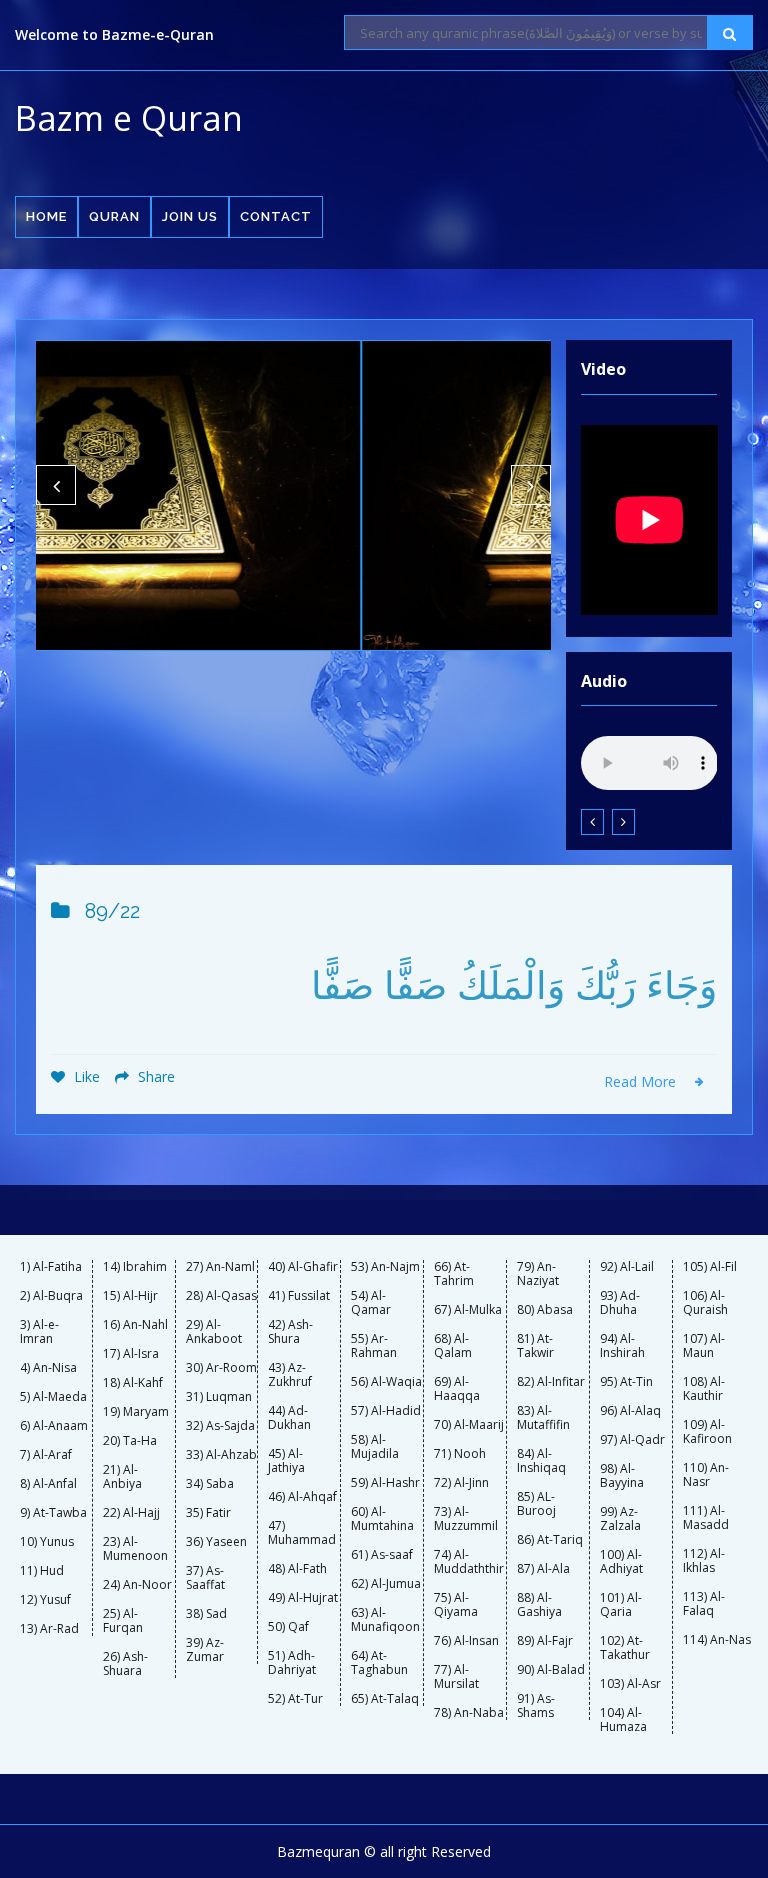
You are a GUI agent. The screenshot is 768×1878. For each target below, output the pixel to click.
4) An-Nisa (48, 1368)
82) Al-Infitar (551, 1382)
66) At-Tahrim (454, 1274)
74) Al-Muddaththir (469, 1562)
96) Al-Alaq (630, 1411)
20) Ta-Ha (130, 1441)
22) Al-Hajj (131, 1513)
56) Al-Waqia (386, 1382)
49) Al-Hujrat (303, 1598)
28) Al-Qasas (221, 1296)
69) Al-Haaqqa (457, 1389)
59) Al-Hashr (385, 1483)
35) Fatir (208, 1513)
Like (85, 1076)
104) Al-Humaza (623, 1720)
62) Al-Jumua (386, 1584)
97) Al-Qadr (632, 1440)
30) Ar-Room (221, 1368)
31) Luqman (219, 1397)
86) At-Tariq (550, 1540)
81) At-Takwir (535, 1346)
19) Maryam (136, 1412)
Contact (276, 216)
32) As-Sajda (220, 1426)
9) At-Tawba (53, 1513)
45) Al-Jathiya (286, 1461)
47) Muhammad (302, 1533)
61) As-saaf (382, 1555)
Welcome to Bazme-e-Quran (114, 34)
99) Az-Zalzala (620, 1519)
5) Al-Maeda (53, 1397)
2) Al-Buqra (51, 1296)
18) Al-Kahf (133, 1383)
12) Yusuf (45, 1600)
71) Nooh (460, 1454)
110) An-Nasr (706, 1475)
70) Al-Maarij (469, 1425)
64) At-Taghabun (379, 1663)
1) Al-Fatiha (51, 1267)
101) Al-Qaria (621, 1605)
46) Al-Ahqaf (302, 1497)
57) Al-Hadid (386, 1411)
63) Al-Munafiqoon (385, 1620)
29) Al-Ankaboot (214, 1332)
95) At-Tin (626, 1382)
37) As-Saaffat (205, 1578)
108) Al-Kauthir (704, 1389)
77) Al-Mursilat (456, 1677)
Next (531, 485)
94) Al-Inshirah (622, 1346)
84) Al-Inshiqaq (541, 1461)
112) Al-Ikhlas (704, 1561)
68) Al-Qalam (453, 1346)
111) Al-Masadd (706, 1518)
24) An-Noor (137, 1585)
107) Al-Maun (704, 1346)
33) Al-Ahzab (221, 1455)
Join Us (190, 216)
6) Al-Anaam (54, 1426)
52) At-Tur (295, 1699)
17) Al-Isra (131, 1354)
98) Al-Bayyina (622, 1476)
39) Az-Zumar (205, 1650)
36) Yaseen (216, 1542)
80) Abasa (545, 1310)
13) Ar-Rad (49, 1629)
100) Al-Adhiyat (621, 1562)
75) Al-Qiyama (456, 1605)
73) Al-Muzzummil (466, 1519)
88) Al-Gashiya (539, 1605)
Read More (642, 1081)
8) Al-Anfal (48, 1484)
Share (154, 1076)
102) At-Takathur (625, 1648)
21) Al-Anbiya (122, 1477)
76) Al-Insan (466, 1641)
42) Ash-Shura (290, 1332)
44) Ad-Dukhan (289, 1418)
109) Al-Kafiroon (707, 1432)
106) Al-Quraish (705, 1303)
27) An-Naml (220, 1267)
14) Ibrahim (135, 1267)
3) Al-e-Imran (39, 1332)
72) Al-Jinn (461, 1483)
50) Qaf (288, 1627)
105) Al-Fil (710, 1267)
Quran (114, 216)
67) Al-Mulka (468, 1310)
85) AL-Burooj (536, 1504)
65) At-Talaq (385, 1699)
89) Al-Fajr (545, 1641)
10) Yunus (47, 1542)
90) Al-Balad (551, 1670)
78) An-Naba (469, 1713)
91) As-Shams (536, 1706)
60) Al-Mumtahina (382, 1519)
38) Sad (206, 1614)
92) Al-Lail (627, 1267)
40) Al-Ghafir (303, 1267)
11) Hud (42, 1571)
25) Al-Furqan (123, 1621)
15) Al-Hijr (130, 1296)
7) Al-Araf (46, 1455)
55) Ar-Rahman (374, 1346)
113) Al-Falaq (704, 1604)
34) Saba (210, 1484)
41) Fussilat (299, 1296)
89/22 (112, 911)
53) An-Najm (385, 1267)
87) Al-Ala (543, 1569)
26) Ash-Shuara (125, 1664)
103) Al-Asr (630, 1684)
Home (46, 216)
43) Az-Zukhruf (290, 1375)
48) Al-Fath (297, 1569)
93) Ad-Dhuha (620, 1303)
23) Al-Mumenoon (135, 1549)
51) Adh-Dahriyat (292, 1663)
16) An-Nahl (135, 1325)
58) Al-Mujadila (375, 1447)
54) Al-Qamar (371, 1303)
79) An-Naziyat (538, 1274)
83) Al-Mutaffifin (543, 1418)
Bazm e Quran (129, 118)
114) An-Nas (717, 1640)
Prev (56, 485)
